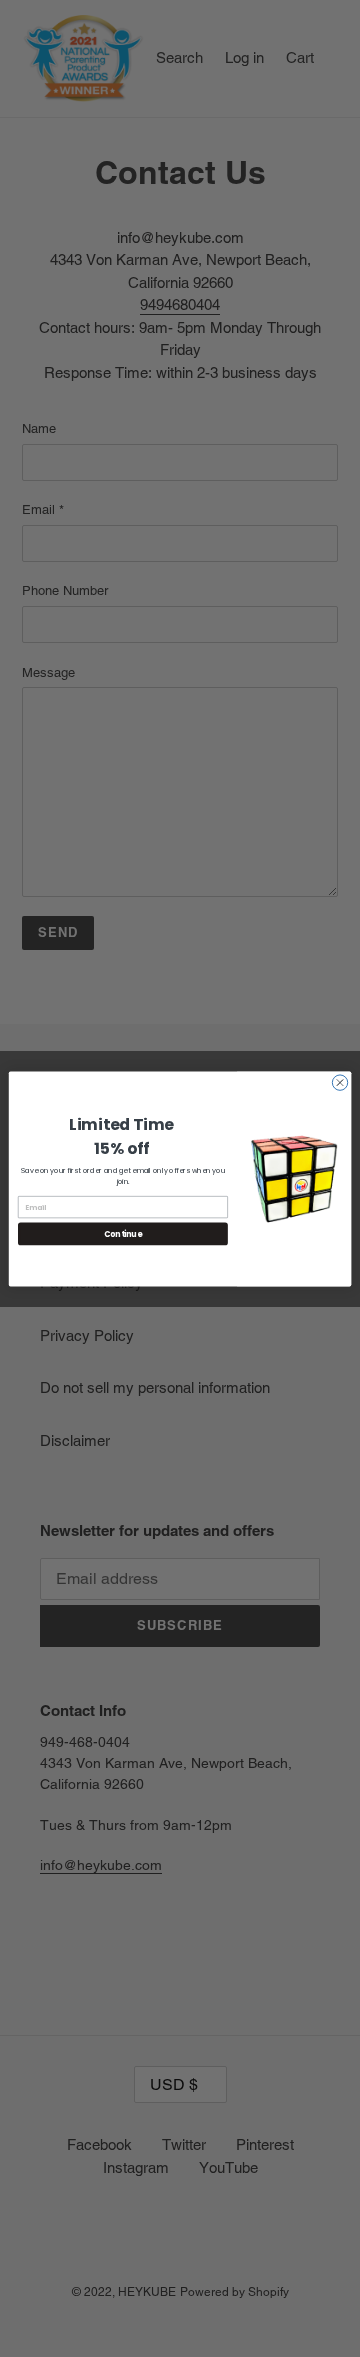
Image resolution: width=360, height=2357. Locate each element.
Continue (123, 1233)
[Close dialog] (339, 1081)
